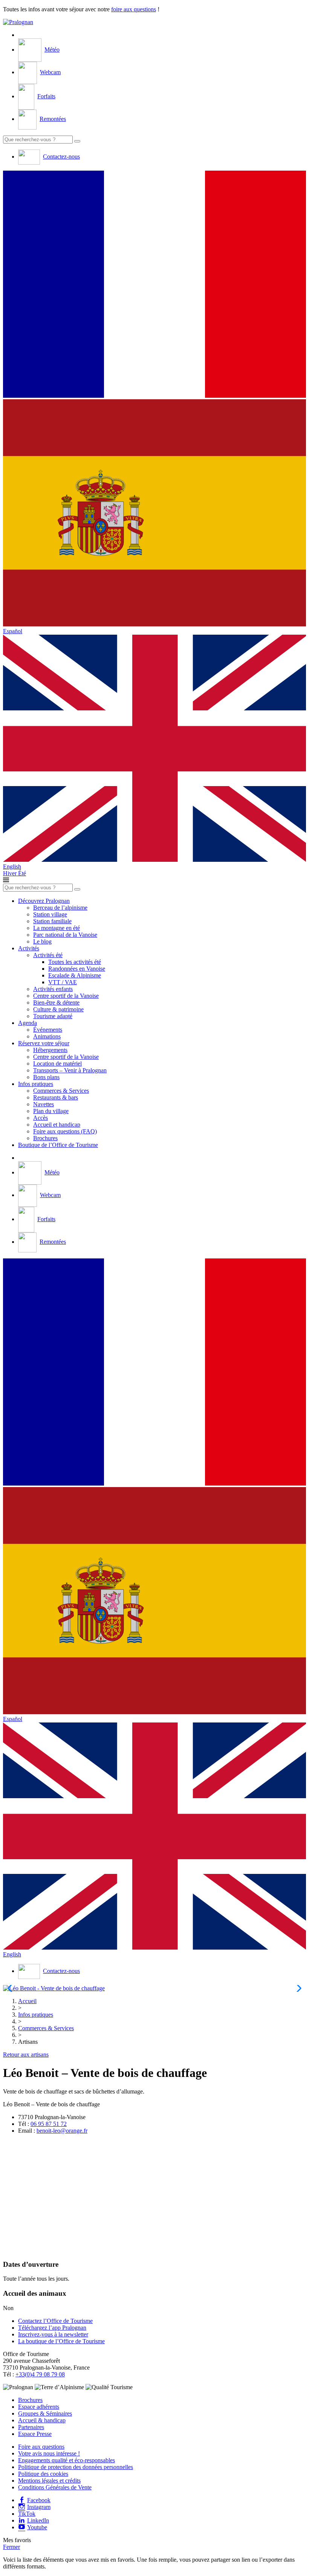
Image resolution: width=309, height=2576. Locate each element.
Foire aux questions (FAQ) (65, 1131)
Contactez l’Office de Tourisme (55, 2321)
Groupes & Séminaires (45, 2413)
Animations (47, 1036)
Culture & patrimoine (58, 1009)
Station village (50, 914)
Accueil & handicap (42, 2420)
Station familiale (52, 921)
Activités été (48, 955)
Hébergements (50, 1050)
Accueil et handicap (57, 1125)
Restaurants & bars (56, 1097)
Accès (41, 1118)
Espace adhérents (39, 2407)
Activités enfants (53, 989)
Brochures (45, 1138)
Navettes (44, 1104)
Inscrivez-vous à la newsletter (53, 2334)
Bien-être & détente (56, 1002)
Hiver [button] (11, 873)
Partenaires (31, 2427)
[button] (154, 285)
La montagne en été (57, 928)
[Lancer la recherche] (77, 141)
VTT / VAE (63, 982)
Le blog (42, 941)
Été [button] (22, 873)
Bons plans (46, 1077)
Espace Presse (35, 2434)
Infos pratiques (36, 1084)
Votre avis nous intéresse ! (49, 2453)
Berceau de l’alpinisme (60, 908)
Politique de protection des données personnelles (76, 2467)
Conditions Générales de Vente (55, 2487)
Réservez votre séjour (44, 1043)
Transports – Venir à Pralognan (70, 1070)
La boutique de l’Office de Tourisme (61, 2341)
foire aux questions (134, 9)
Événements (48, 1030)
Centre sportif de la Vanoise (66, 996)
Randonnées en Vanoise (77, 969)
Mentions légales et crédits (49, 2481)
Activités (29, 948)
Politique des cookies (43, 2474)
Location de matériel (57, 1064)
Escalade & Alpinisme (75, 975)
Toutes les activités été (75, 962)
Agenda (28, 1023)
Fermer (11, 2547)
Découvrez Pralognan (44, 901)
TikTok (27, 2514)
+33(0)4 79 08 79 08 (40, 2374)
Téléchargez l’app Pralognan (52, 2328)
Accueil (27, 2001)
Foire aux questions (41, 2447)
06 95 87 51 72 (49, 2124)
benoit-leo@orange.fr (62, 2131)
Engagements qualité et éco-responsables (67, 2460)
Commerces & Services (61, 1091)
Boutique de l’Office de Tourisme (58, 1145)
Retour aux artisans (26, 2055)
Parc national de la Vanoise (65, 935)
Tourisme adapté (53, 1016)
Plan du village (51, 1111)
